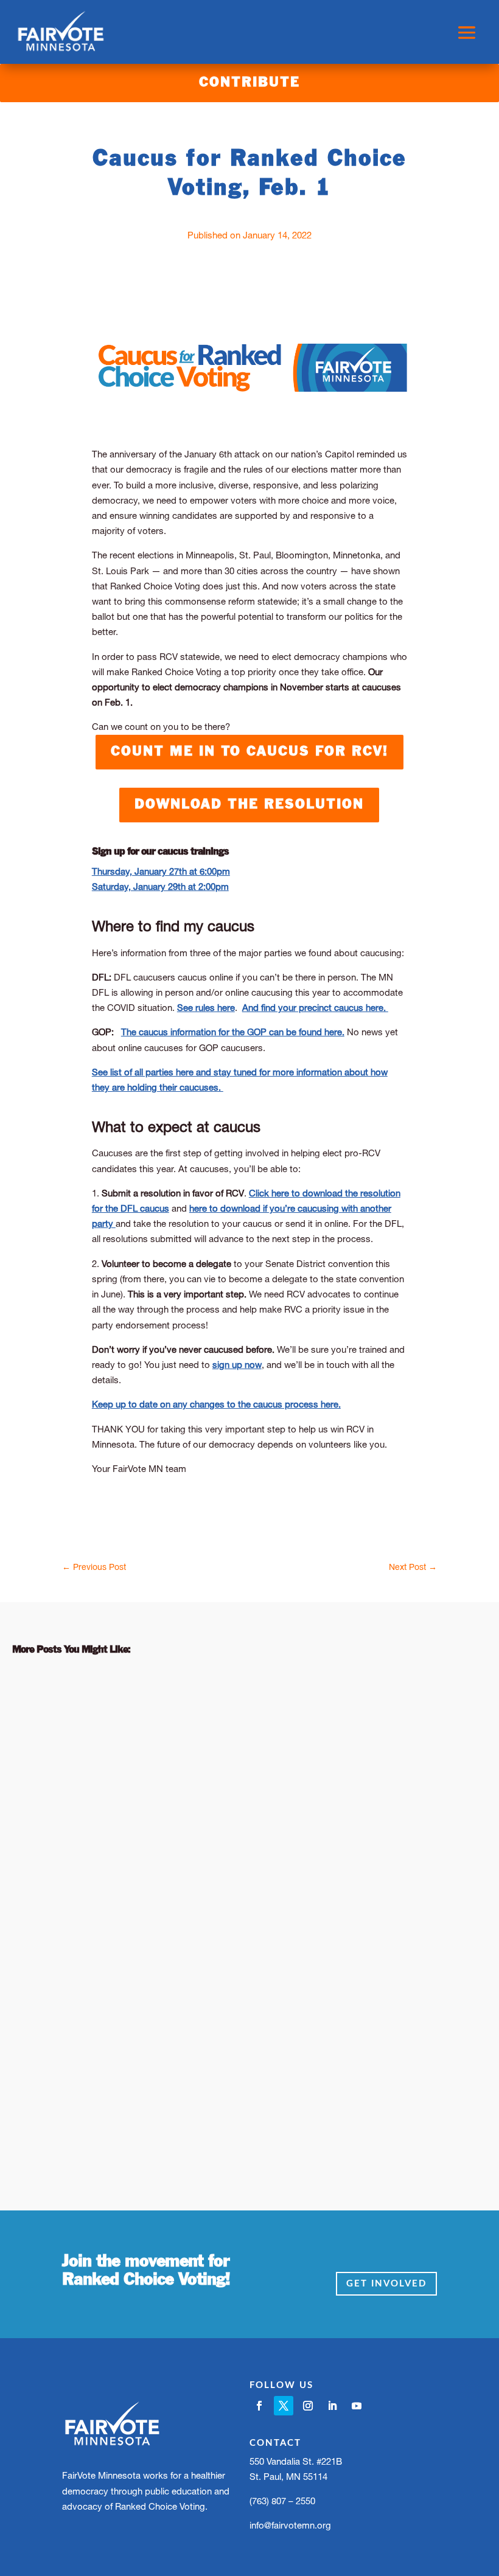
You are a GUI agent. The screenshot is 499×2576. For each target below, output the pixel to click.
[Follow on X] (284, 2406)
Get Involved (386, 2284)
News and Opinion (277, 1739)
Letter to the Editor (180, 1739)
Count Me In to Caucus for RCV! (249, 752)
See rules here (206, 1008)
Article (112, 1739)
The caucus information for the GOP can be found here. (233, 1032)
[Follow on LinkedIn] (332, 2406)
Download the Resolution (249, 805)
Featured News (168, 2067)
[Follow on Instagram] (308, 2406)
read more (50, 1804)
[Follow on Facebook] (259, 2406)
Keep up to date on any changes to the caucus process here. (216, 1404)
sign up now (237, 1365)
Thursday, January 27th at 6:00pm (161, 871)
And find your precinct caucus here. (315, 1008)
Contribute (249, 83)
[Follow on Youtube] (357, 2406)
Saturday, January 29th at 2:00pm (160, 887)
